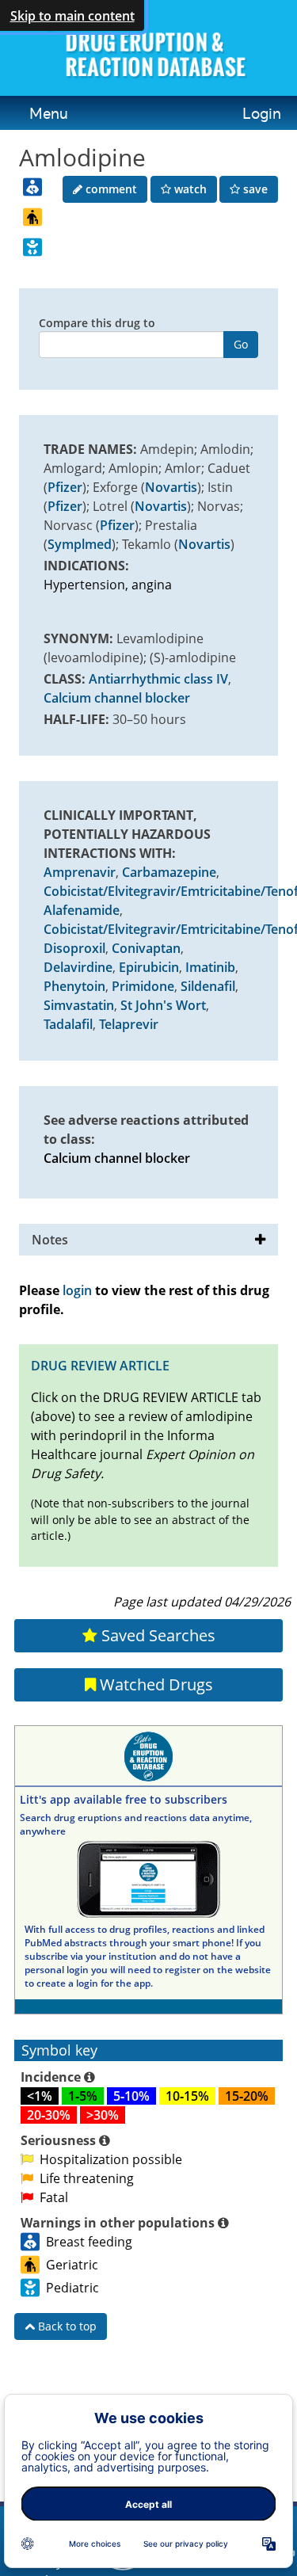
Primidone (143, 986)
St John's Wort (163, 1005)
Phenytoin (74, 986)
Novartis (171, 487)
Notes (50, 1240)
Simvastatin (79, 1005)
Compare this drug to (97, 323)
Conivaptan (146, 948)
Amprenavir (80, 872)
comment (110, 189)
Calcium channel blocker (117, 698)
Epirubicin (149, 967)
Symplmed (80, 544)
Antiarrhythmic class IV (158, 679)
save (254, 189)
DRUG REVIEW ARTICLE (100, 1366)
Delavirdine (78, 967)
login (77, 1290)
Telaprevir (129, 1024)
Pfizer (65, 487)
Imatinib (210, 967)
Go (241, 344)
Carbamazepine (169, 872)
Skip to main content (72, 16)
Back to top (66, 2326)
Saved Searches (156, 1635)
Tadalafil (68, 1024)
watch (189, 189)
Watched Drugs (154, 1684)
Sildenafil (208, 986)
